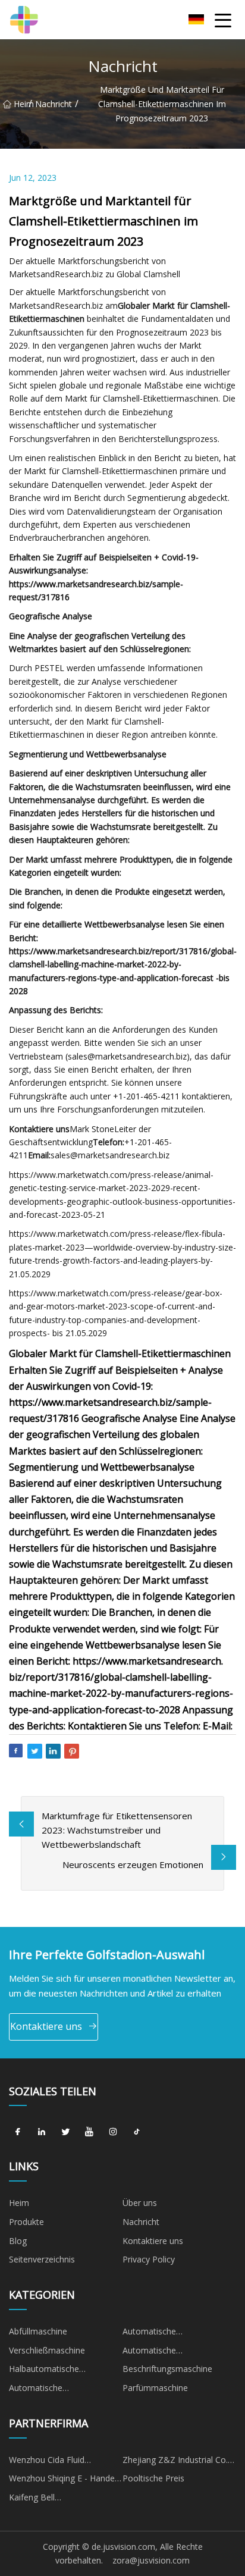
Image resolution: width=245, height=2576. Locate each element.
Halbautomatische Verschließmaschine (47, 2371)
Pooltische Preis (153, 2478)
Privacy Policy (149, 2259)
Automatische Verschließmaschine (161, 2352)
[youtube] (89, 2132)
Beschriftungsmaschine (167, 2369)
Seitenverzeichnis (42, 2259)
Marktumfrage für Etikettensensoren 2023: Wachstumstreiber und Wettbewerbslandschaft (117, 1830)
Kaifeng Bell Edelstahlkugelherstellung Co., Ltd (57, 2499)
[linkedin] (42, 2132)
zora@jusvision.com (151, 2560)
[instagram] (113, 2132)
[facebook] (18, 2132)
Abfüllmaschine (38, 2331)
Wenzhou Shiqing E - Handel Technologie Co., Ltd (63, 2480)
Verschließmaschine (47, 2350)
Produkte (26, 2222)
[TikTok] (137, 2132)
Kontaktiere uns (46, 2026)
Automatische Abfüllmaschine (152, 2333)
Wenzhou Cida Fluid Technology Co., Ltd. (48, 2462)
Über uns (140, 2203)
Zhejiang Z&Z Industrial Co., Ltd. (176, 2462)
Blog (18, 2241)
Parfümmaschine (155, 2388)
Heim (21, 104)
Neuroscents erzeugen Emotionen (133, 1864)
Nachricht (54, 104)
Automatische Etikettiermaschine (44, 2390)
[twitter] (65, 2132)
